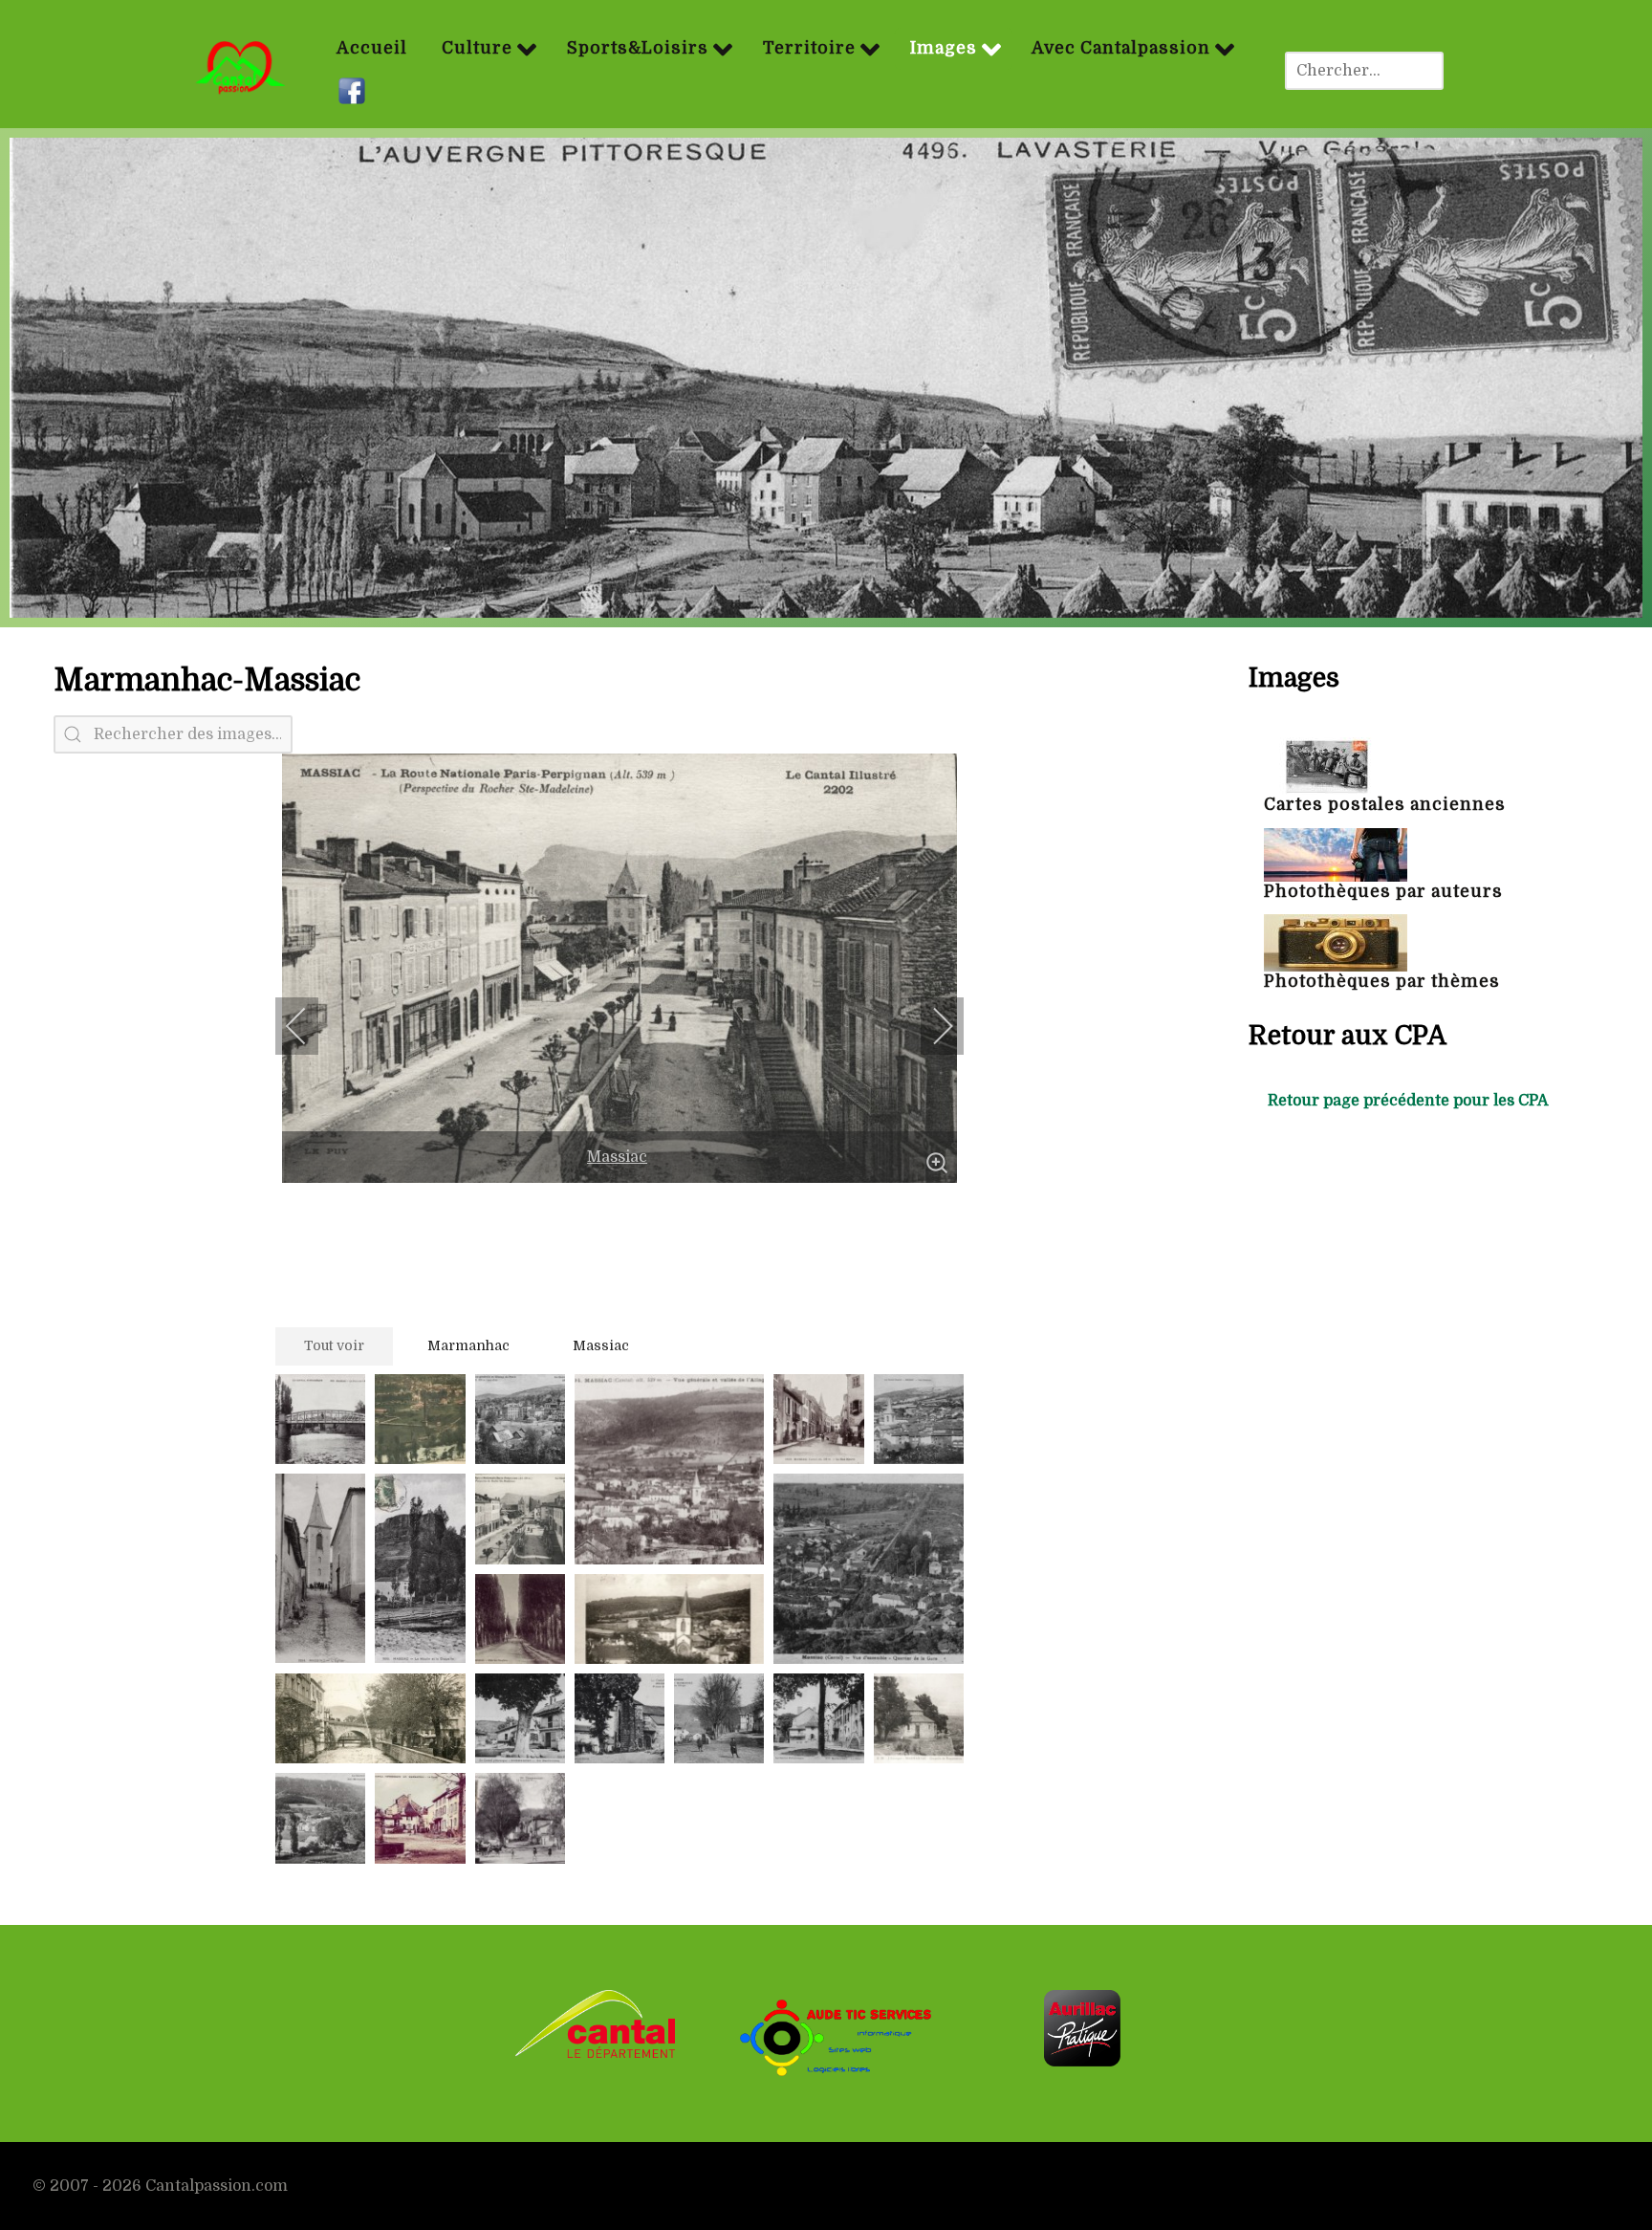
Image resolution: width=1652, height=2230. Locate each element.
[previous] (309, 1026)
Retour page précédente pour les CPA (1408, 1101)
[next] (930, 1026)
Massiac (617, 1157)
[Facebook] (354, 92)
